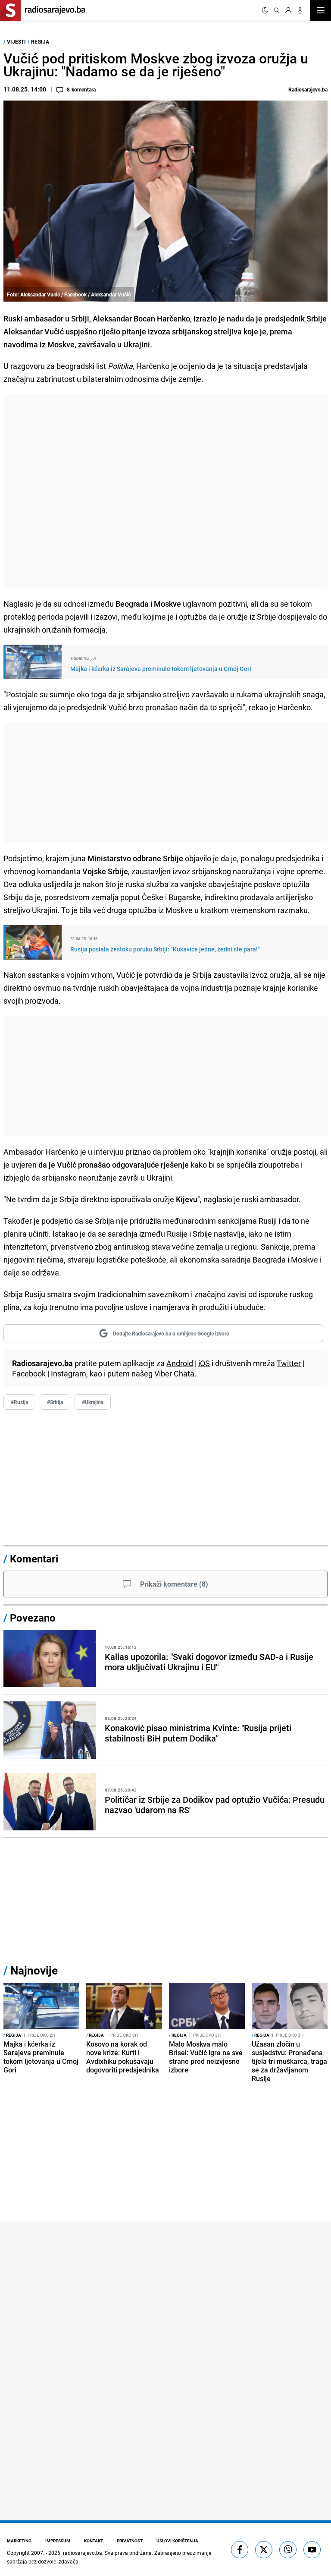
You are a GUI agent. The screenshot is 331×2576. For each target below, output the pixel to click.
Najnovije (34, 1970)
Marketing (19, 2541)
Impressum (58, 2541)
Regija (40, 41)
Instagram (69, 1373)
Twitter (289, 1363)
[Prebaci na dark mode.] (265, 10)
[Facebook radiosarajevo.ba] (240, 2550)
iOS (204, 1363)
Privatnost (130, 2541)
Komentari (34, 1559)
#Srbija (55, 1402)
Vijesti (16, 41)
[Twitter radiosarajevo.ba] (264, 2550)
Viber (163, 1373)
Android (180, 1363)
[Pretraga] (277, 10)
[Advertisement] (165, 491)
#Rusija (19, 1402)
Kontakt (94, 2541)
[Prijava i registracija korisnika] (288, 10)
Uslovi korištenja (177, 2541)
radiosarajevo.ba (83, 2553)
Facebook (29, 1373)
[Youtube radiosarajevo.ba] (312, 2550)
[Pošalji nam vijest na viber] (288, 2550)
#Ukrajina (93, 1402)
